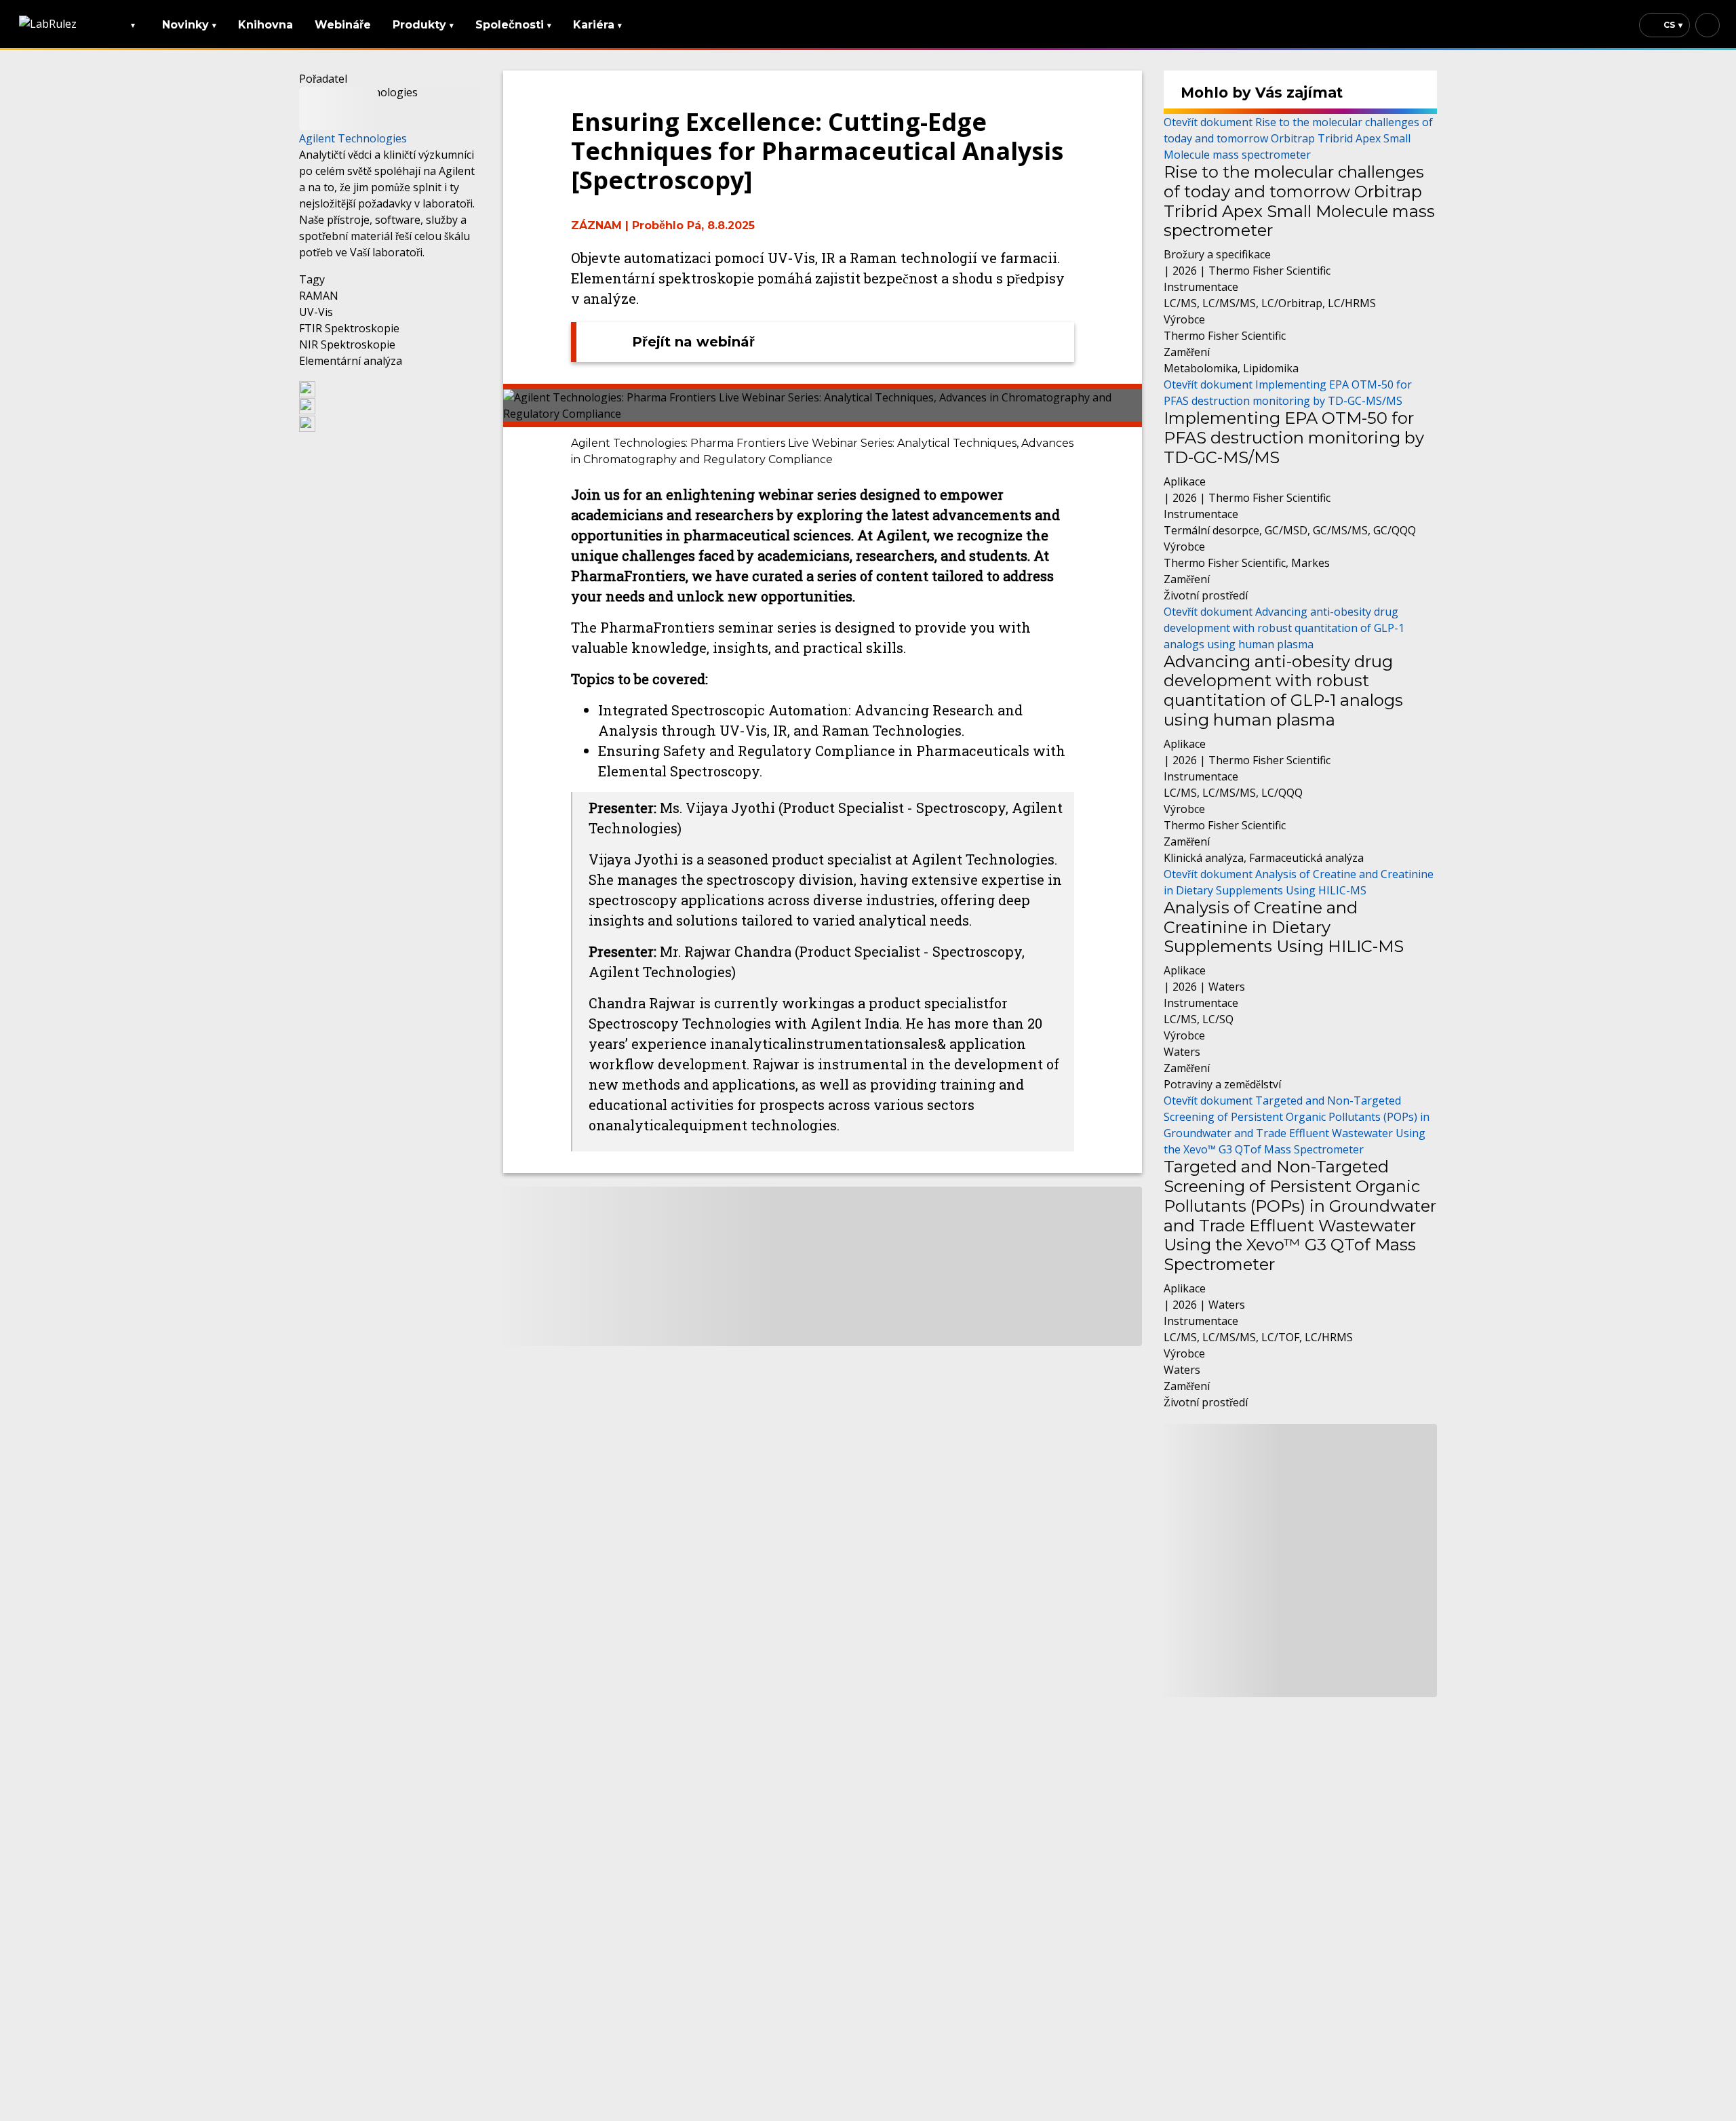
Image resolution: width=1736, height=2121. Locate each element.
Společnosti (513, 25)
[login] (1708, 25)
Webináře (343, 25)
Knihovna (265, 25)
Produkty (423, 25)
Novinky (189, 25)
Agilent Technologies (353, 138)
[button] (390, 389)
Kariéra (597, 25)
